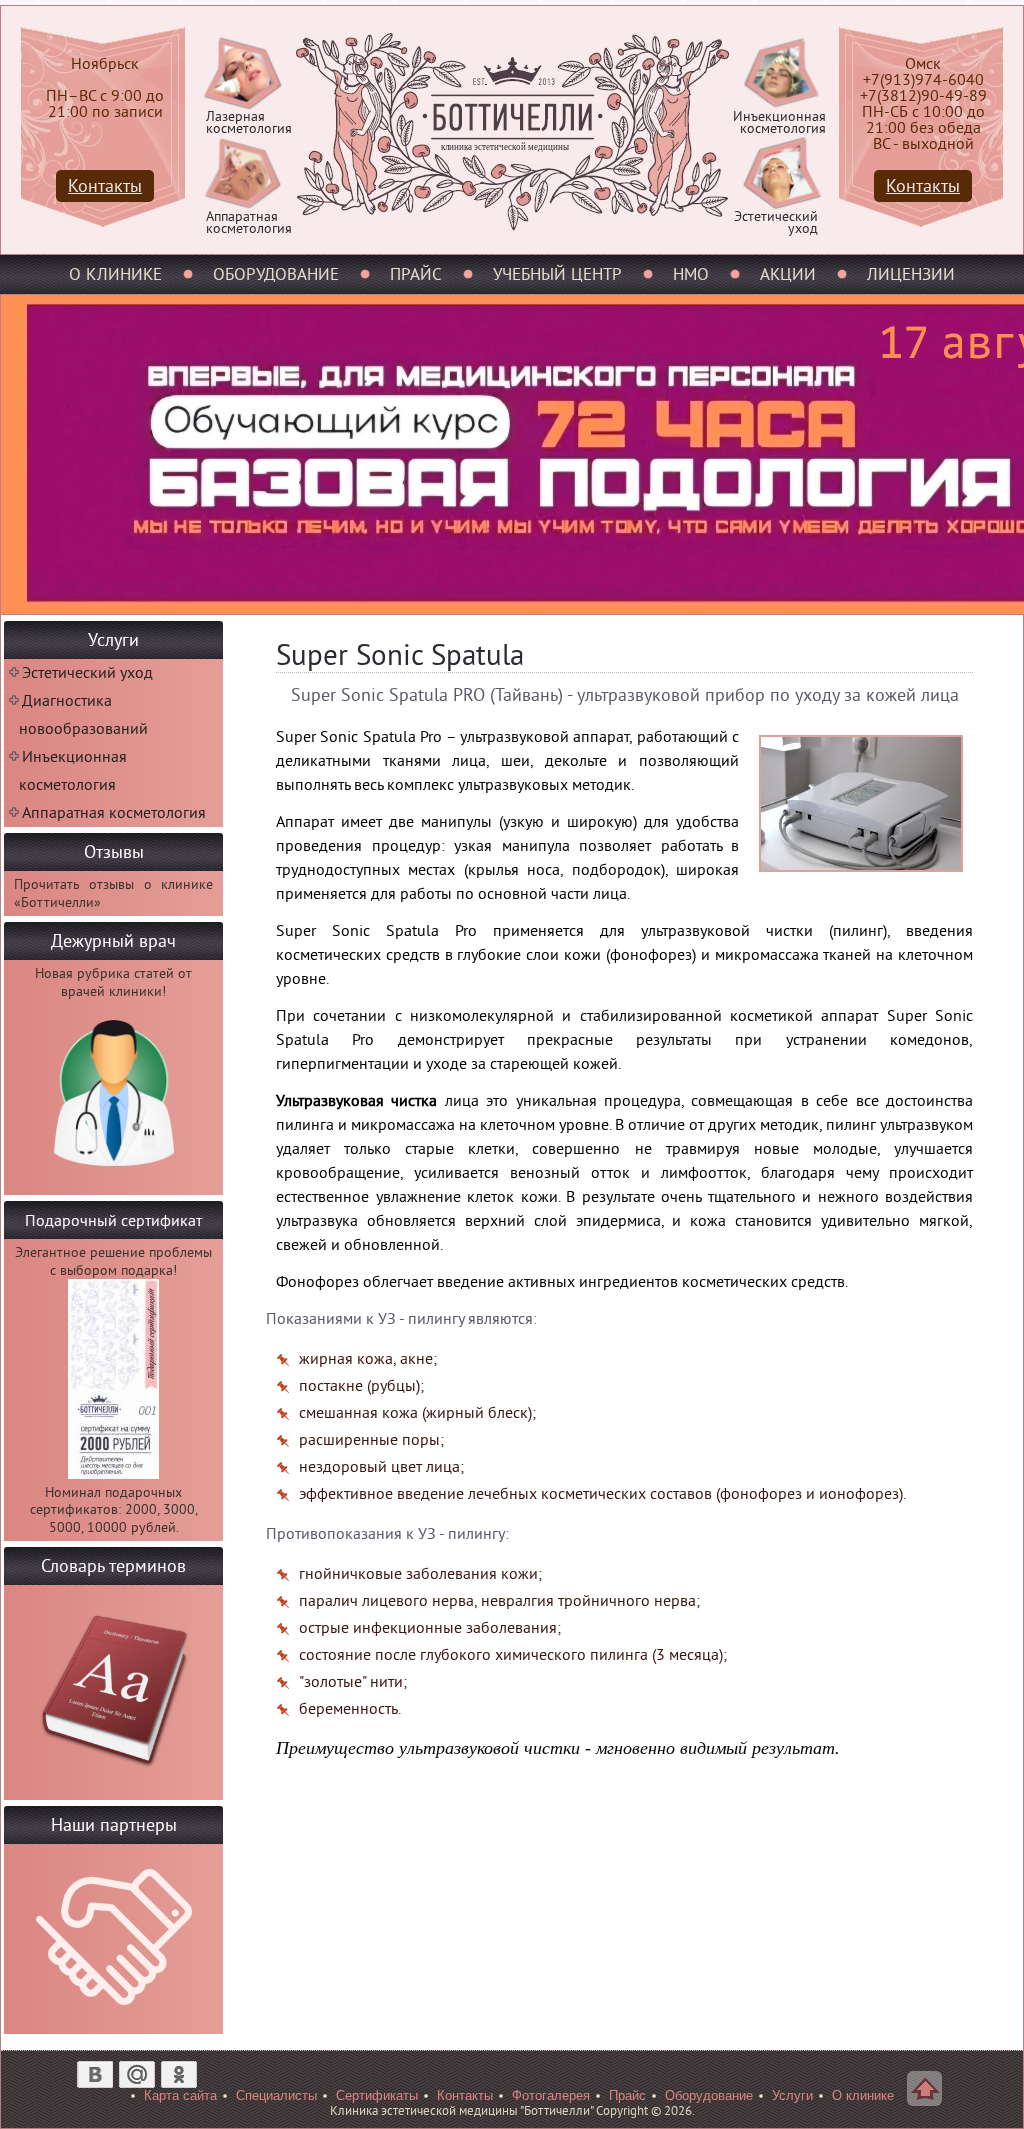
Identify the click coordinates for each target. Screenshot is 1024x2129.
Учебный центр (557, 274)
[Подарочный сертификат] (113, 1474)
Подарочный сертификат (113, 1221)
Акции (788, 274)
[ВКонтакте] (95, 2074)
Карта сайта (180, 2095)
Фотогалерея (551, 2095)
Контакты (923, 186)
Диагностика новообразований (83, 715)
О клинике (115, 274)
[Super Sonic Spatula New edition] (861, 877)
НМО (691, 274)
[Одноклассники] (179, 2074)
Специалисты (276, 2095)
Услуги (792, 2095)
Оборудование (276, 274)
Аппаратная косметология (114, 813)
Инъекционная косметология (73, 771)
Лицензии (911, 274)
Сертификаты (377, 2095)
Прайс (416, 274)
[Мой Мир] (137, 2074)
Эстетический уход (87, 673)
